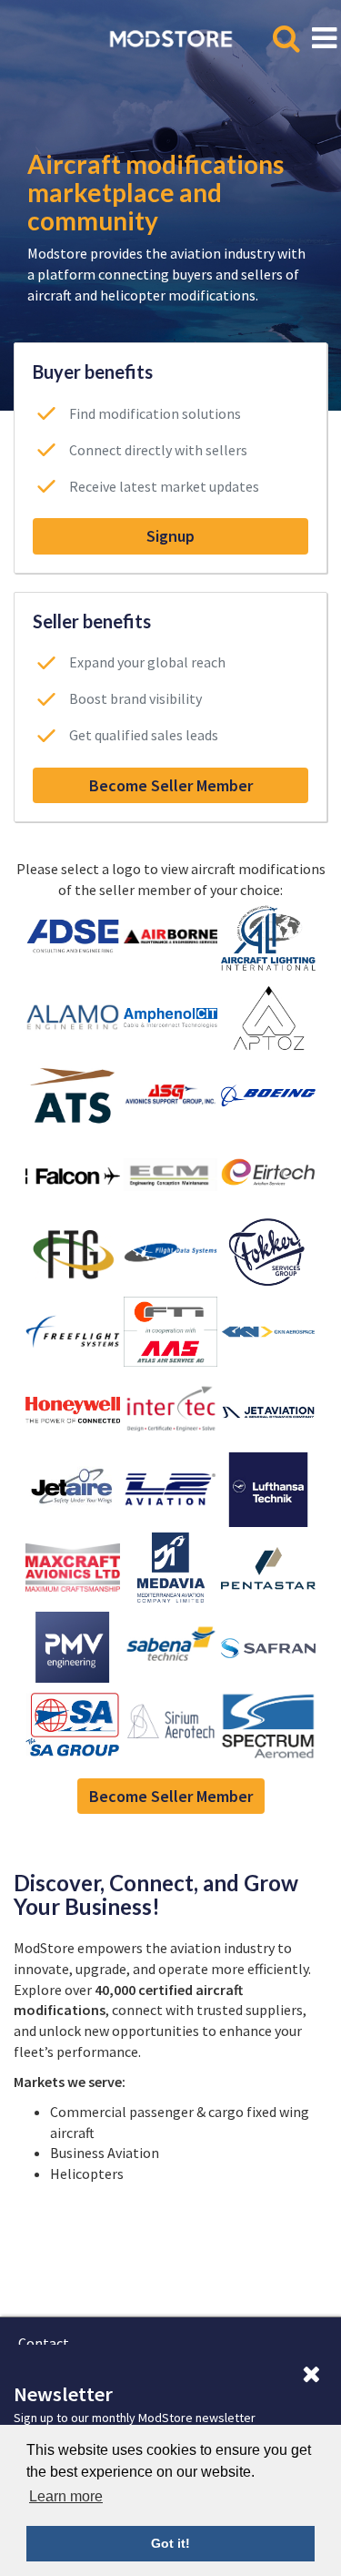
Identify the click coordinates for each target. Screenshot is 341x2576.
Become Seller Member (171, 785)
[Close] (311, 2375)
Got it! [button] (170, 2543)
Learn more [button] (66, 2496)
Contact (44, 2343)
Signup (170, 536)
